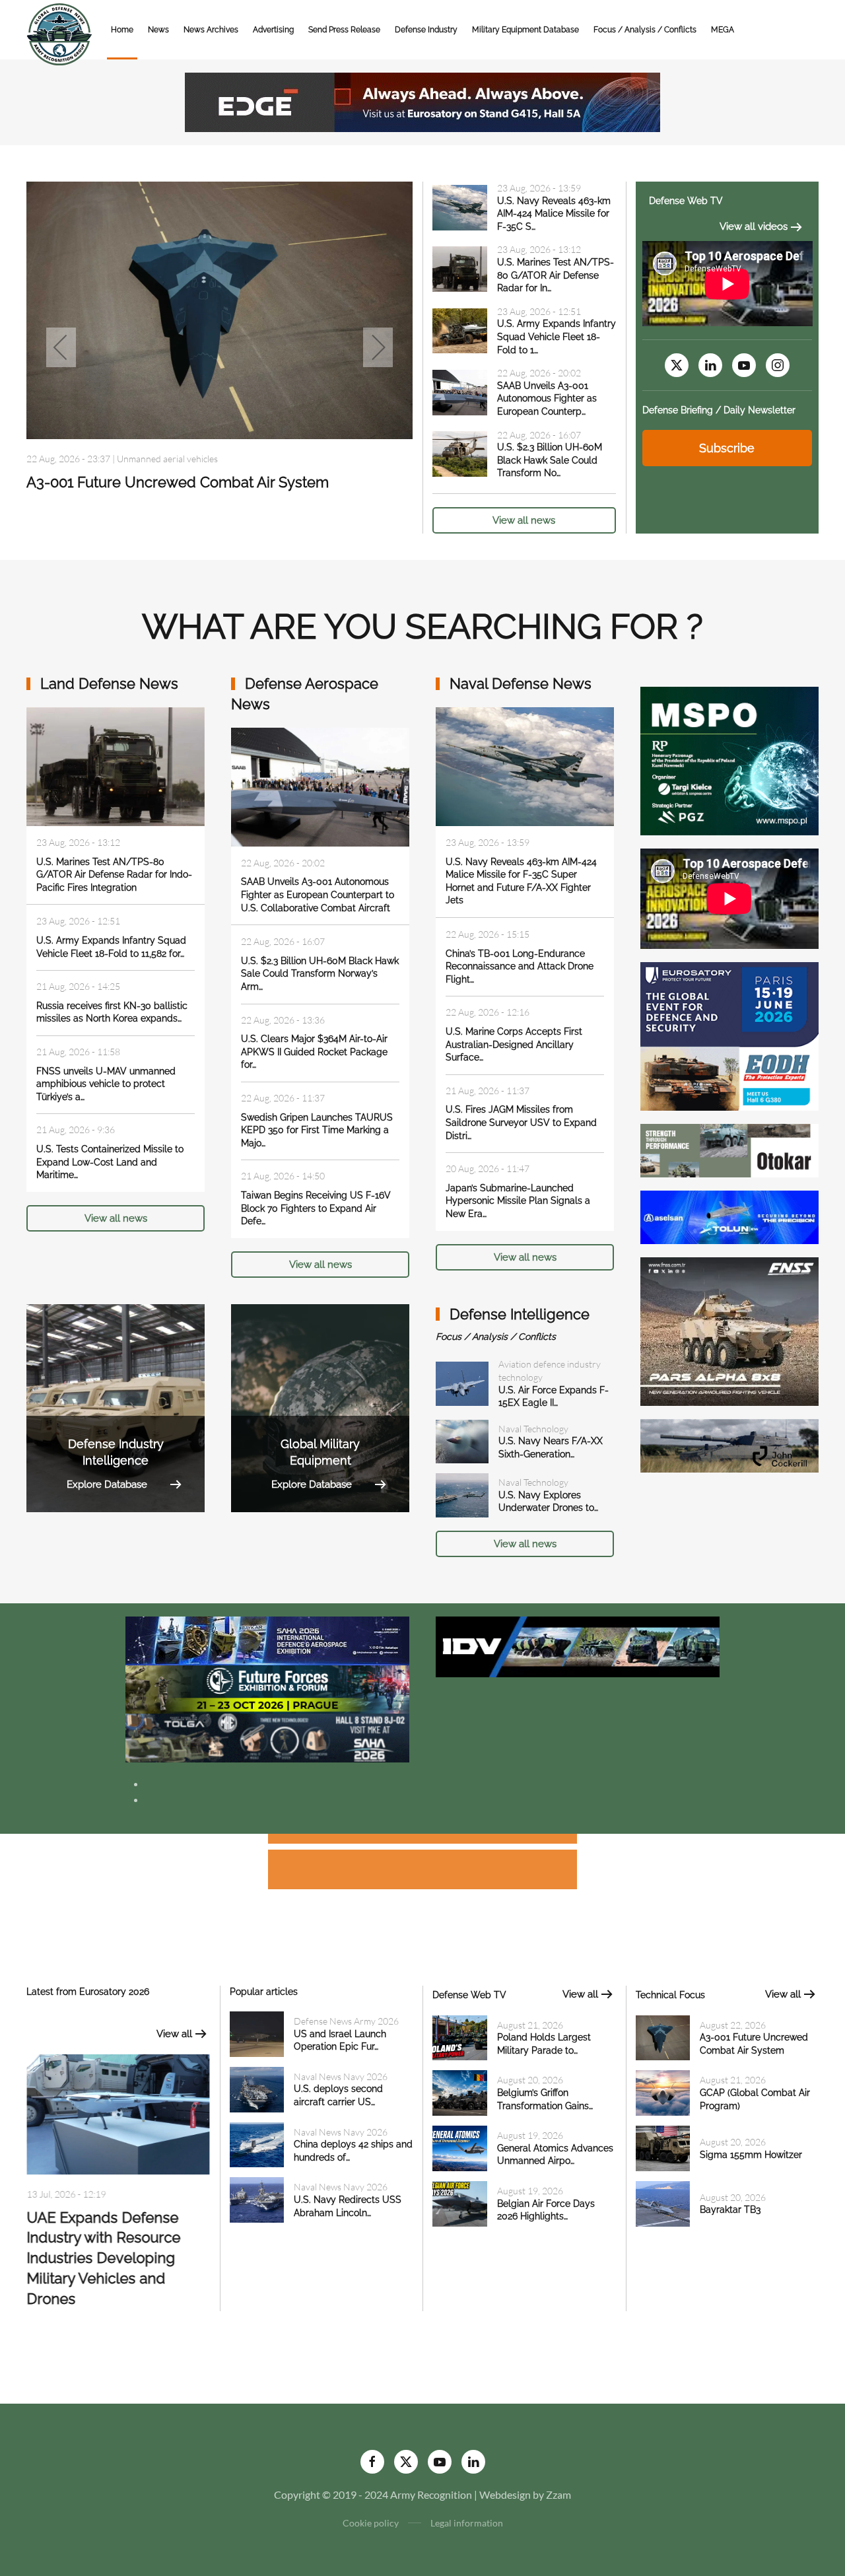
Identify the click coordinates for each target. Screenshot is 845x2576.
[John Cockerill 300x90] (729, 1445)
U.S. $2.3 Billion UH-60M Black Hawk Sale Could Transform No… (550, 460)
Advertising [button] (273, 30)
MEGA (723, 30)
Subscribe (727, 448)
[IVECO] (578, 1645)
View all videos (754, 226)
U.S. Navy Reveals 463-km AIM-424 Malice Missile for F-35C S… (554, 214)
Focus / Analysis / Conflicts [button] (645, 30)
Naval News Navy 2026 (341, 2076)
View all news (524, 520)
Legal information (467, 2523)
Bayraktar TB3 (730, 2210)
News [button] (158, 30)
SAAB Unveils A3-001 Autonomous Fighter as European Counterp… (547, 399)
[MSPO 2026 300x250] (729, 760)
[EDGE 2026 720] (422, 101)
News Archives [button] (211, 30)
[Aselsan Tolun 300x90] (729, 1216)
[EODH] (729, 1035)
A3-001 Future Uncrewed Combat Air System (178, 482)
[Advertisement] (422, 1841)
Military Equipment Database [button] (525, 30)
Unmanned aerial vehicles (167, 459)
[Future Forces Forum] (267, 1688)
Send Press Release (344, 30)
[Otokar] (729, 1149)
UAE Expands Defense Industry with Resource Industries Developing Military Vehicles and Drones (103, 2258)
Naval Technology (533, 1429)
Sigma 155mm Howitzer (751, 2155)
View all (174, 2034)
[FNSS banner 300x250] (729, 1330)
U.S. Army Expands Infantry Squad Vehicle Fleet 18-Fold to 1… (557, 336)
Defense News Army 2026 (346, 2021)
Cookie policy (371, 2523)
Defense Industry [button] (426, 30)
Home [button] (122, 30)
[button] (61, 347)
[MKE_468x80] (267, 1736)
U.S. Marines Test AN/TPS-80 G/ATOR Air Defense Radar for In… (556, 275)
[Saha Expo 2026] (267, 1639)
